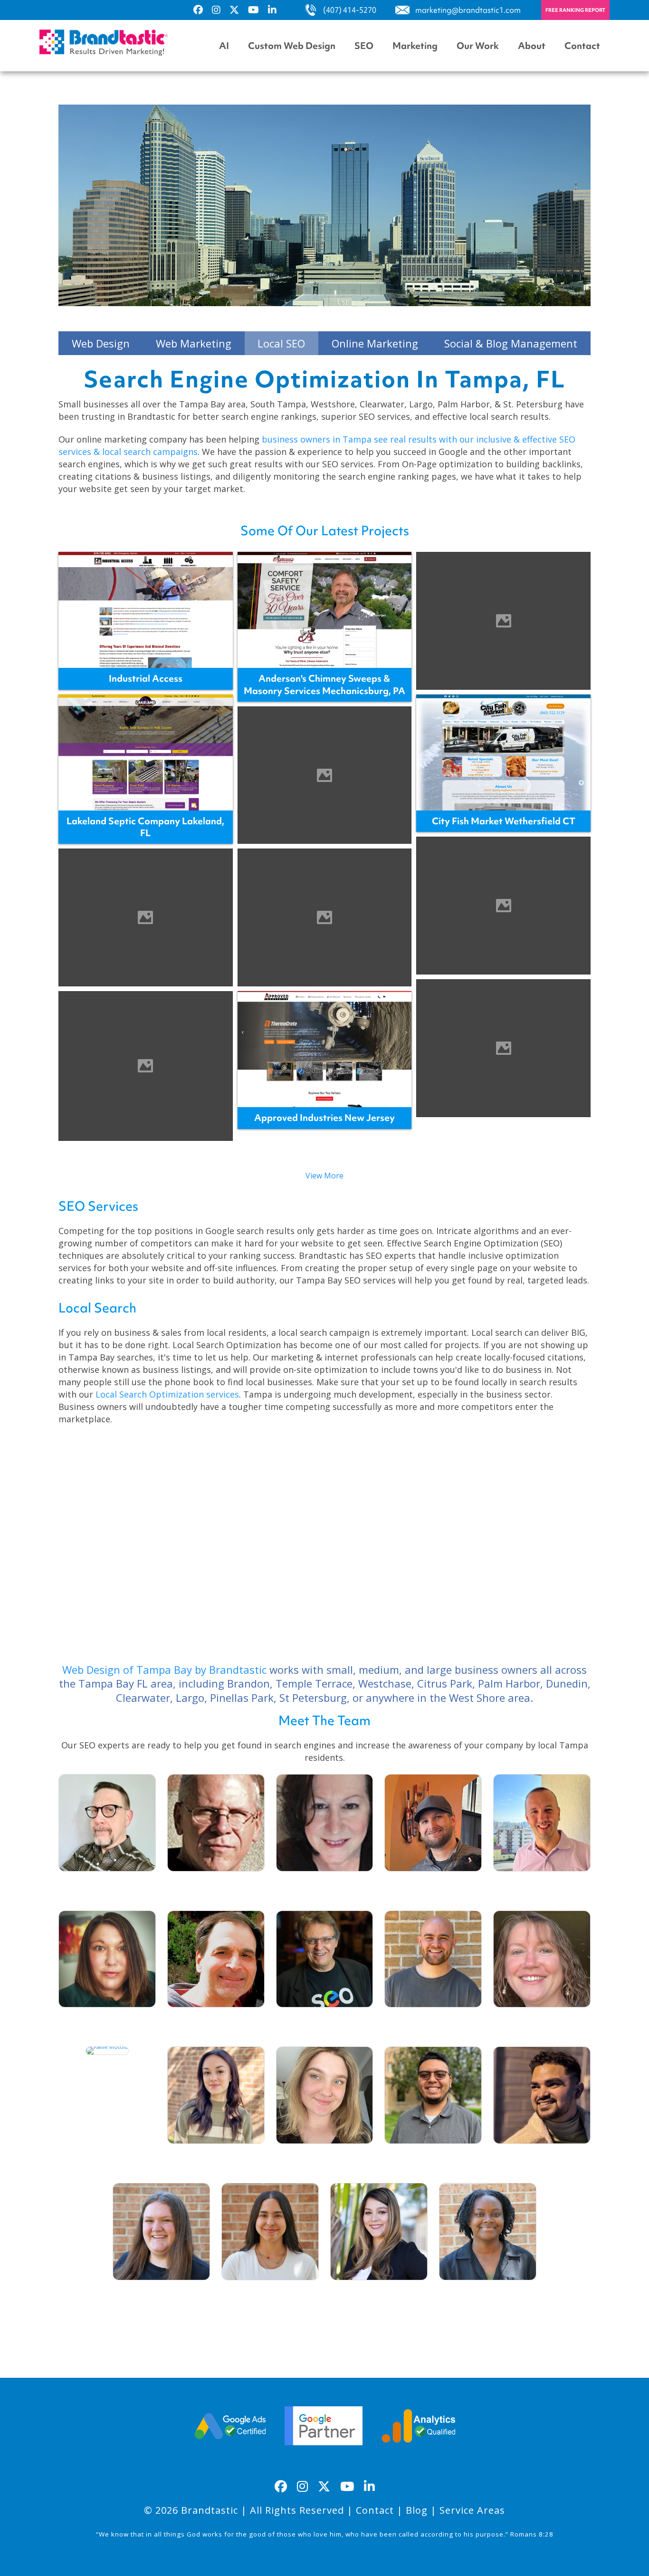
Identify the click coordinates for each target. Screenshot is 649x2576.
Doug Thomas (216, 1883)
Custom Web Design (292, 46)
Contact (582, 46)
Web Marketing (194, 343)
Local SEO (281, 343)
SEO (364, 46)
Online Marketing (375, 343)
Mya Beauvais (487, 2292)
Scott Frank (216, 2019)
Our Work (478, 46)
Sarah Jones (162, 2292)
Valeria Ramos (270, 2292)
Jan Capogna (379, 2292)
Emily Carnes (324, 2155)
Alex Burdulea (542, 1883)
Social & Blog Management (511, 343)
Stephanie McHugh (324, 1883)
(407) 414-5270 (350, 10)
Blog (417, 2510)
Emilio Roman (542, 2155)
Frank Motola (324, 2019)
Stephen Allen (433, 2019)
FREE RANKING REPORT (575, 10)
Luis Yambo (433, 2155)
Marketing (415, 46)
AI (224, 46)
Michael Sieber (107, 1883)
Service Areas (472, 2510)
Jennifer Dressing (107, 2019)
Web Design (101, 343)
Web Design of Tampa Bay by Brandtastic (164, 1669)
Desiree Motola (216, 2155)
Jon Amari (433, 1883)
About (532, 46)
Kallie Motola (107, 2066)
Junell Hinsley (542, 2019)
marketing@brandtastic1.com (468, 10)
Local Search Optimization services (167, 1394)
